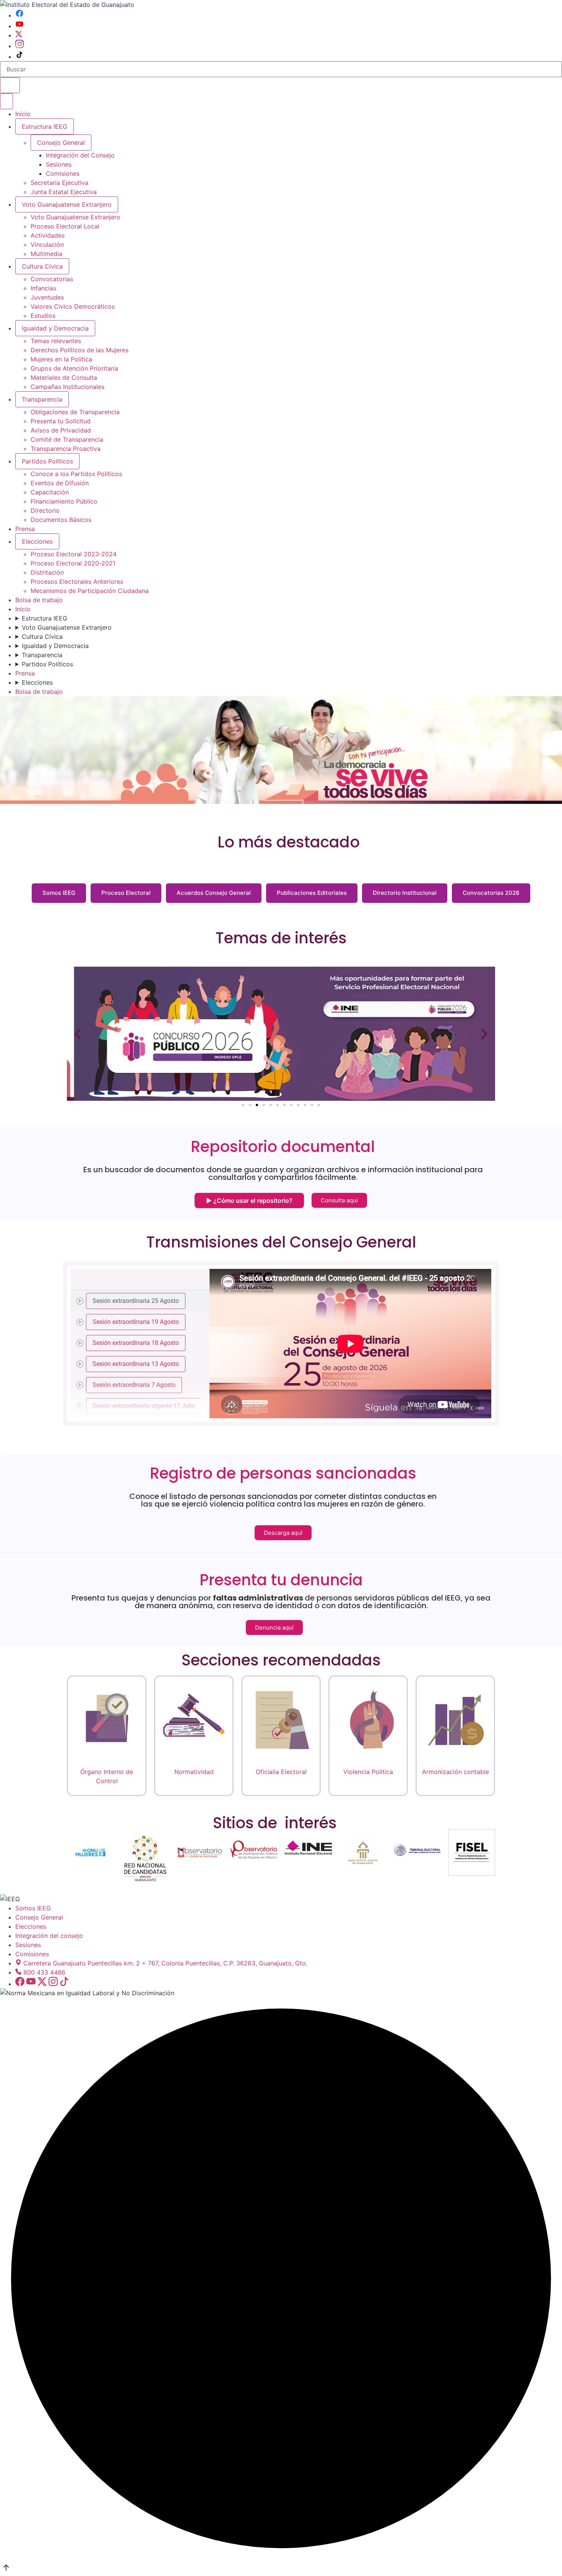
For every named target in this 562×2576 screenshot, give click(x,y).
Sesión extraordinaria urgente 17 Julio (144, 1405)
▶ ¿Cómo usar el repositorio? (249, 1201)
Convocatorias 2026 (491, 893)
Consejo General (39, 1917)
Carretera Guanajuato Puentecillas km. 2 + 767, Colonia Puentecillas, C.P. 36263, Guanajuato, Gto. (165, 1963)
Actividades (48, 235)
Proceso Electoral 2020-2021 (73, 563)
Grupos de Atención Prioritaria (74, 368)
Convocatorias (52, 279)
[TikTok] (19, 57)
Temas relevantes (56, 341)
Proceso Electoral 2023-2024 (74, 554)
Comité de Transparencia (67, 439)
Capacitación (50, 492)
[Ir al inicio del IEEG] (67, 5)
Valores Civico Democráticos (73, 306)
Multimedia (46, 254)
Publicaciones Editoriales (312, 893)
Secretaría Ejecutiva (59, 183)
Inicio (23, 114)
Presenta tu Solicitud (61, 421)
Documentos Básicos (61, 520)
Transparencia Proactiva (66, 449)
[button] (78, 1034)
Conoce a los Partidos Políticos (76, 474)
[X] (19, 35)
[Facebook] (19, 15)
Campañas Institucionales (67, 387)
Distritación (47, 572)
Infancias (43, 288)
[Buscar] (10, 85)
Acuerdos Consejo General (214, 893)
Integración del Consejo (80, 155)
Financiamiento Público (64, 501)
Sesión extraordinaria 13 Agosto (136, 1363)
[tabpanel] (350, 1344)
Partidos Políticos (47, 461)
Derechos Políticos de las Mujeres (80, 350)
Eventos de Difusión (60, 483)
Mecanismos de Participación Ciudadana (90, 591)
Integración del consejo (49, 1936)
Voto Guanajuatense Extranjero (67, 204)
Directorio (45, 510)
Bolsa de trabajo (39, 600)
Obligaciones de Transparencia (75, 412)
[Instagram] (19, 46)
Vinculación (47, 245)
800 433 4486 (44, 1972)
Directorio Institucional (405, 893)
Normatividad (194, 1772)
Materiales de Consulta (64, 377)
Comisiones (63, 173)
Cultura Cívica (42, 266)
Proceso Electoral (126, 893)
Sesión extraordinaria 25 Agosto (136, 1300)
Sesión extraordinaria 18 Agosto (136, 1342)
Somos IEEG (59, 893)
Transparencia (42, 399)
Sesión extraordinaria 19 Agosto (136, 1321)
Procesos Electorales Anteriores (77, 582)
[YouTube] (19, 26)
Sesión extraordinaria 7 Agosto (134, 1384)
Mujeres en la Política (61, 359)
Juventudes (47, 297)
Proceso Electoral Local (65, 226)
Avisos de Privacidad (61, 430)
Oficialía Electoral (281, 1772)
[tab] (140, 1301)
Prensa (25, 529)
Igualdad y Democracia (55, 328)
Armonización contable (456, 1772)
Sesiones (59, 164)
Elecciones (37, 541)
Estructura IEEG (45, 126)
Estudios (43, 316)
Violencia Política (368, 1772)
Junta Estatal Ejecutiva (64, 192)
